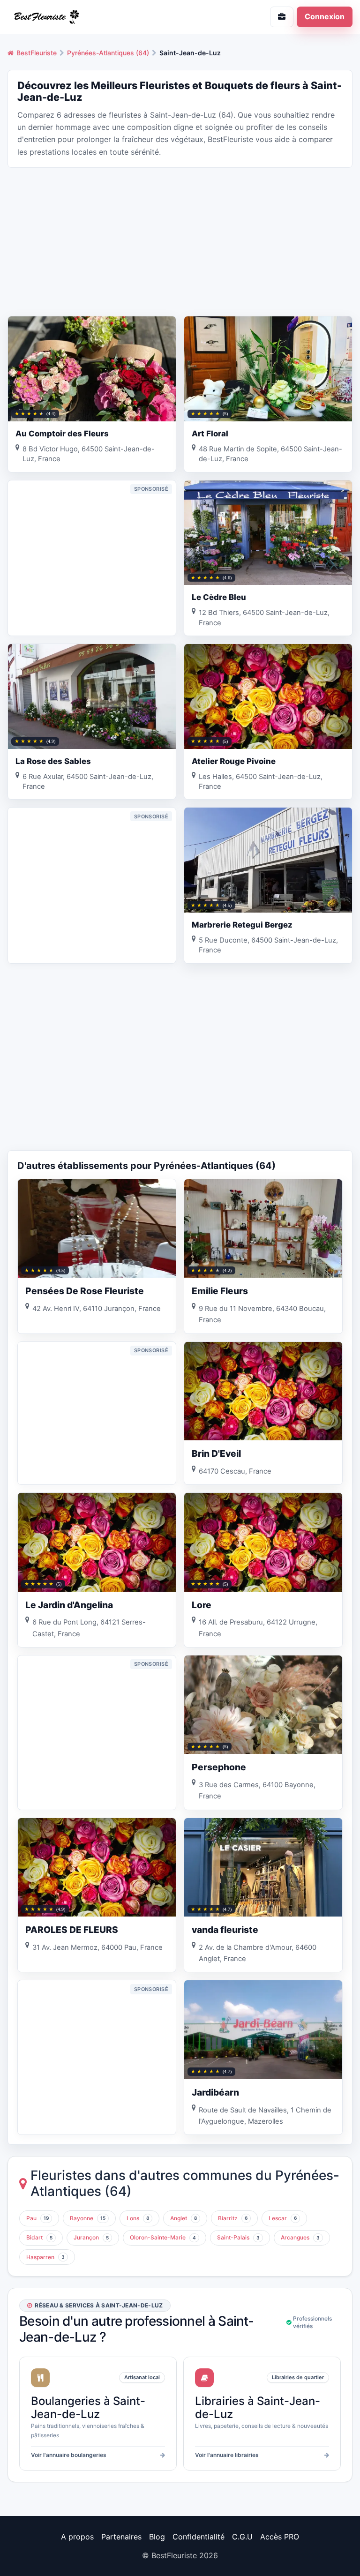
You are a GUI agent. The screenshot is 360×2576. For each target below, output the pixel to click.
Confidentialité (199, 2537)
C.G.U (242, 2537)
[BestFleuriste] (90, 17)
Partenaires (121, 2537)
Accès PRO (280, 2537)
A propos (77, 2537)
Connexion (325, 16)
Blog (157, 2537)
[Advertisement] (180, 241)
